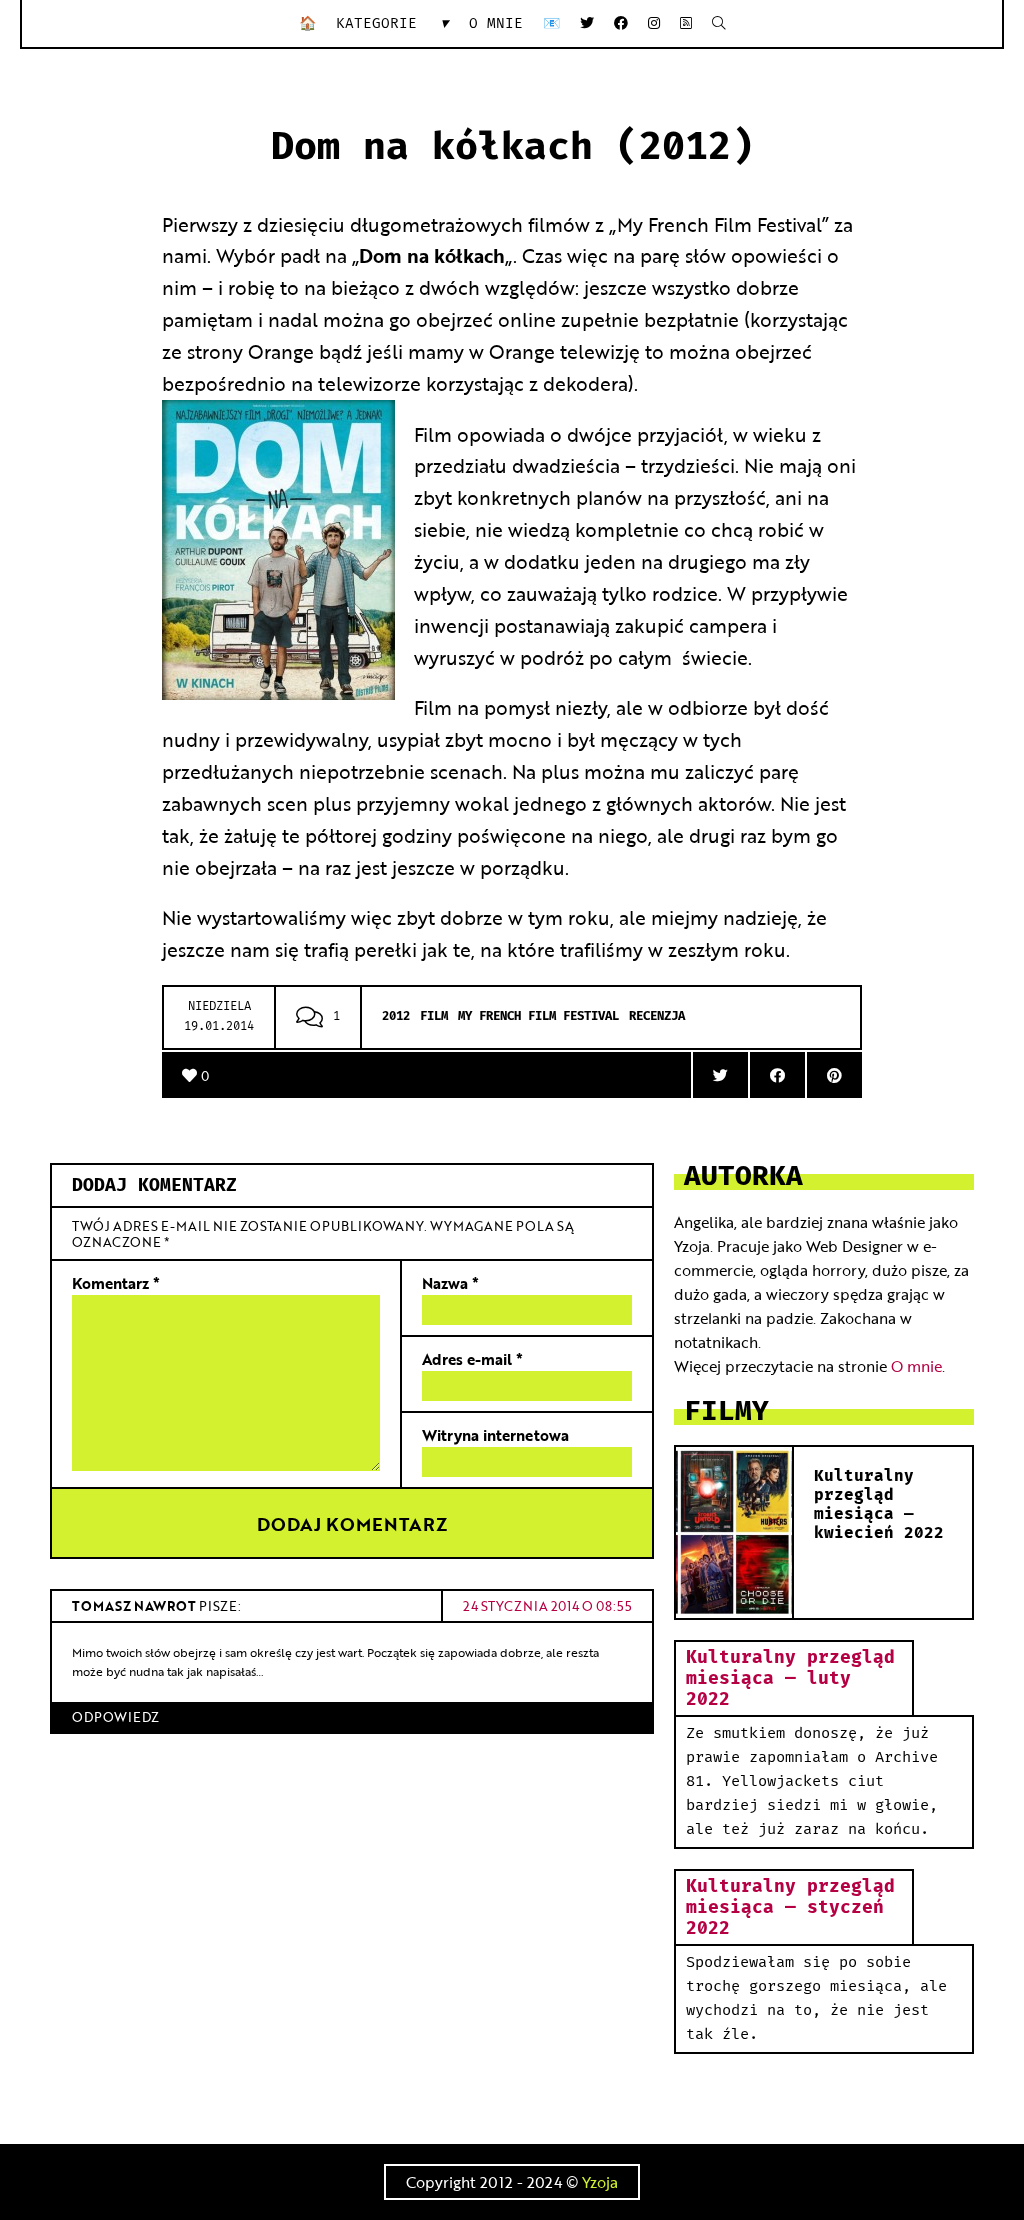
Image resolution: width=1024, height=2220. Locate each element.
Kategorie (392, 23)
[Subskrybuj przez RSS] (686, 23)
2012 (396, 1016)
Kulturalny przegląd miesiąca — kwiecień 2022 (879, 1505)
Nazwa (450, 1282)
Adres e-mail (472, 1358)
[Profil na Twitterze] (587, 23)
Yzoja (600, 2181)
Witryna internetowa (495, 1434)
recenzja (657, 1016)
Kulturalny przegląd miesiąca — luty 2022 (790, 1678)
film (434, 1016)
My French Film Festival (538, 1016)
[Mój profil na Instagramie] (654, 23)
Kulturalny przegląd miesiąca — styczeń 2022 (790, 1907)
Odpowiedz (115, 1716)
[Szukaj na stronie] (719, 23)
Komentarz (116, 1282)
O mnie (496, 23)
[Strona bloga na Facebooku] (621, 23)
